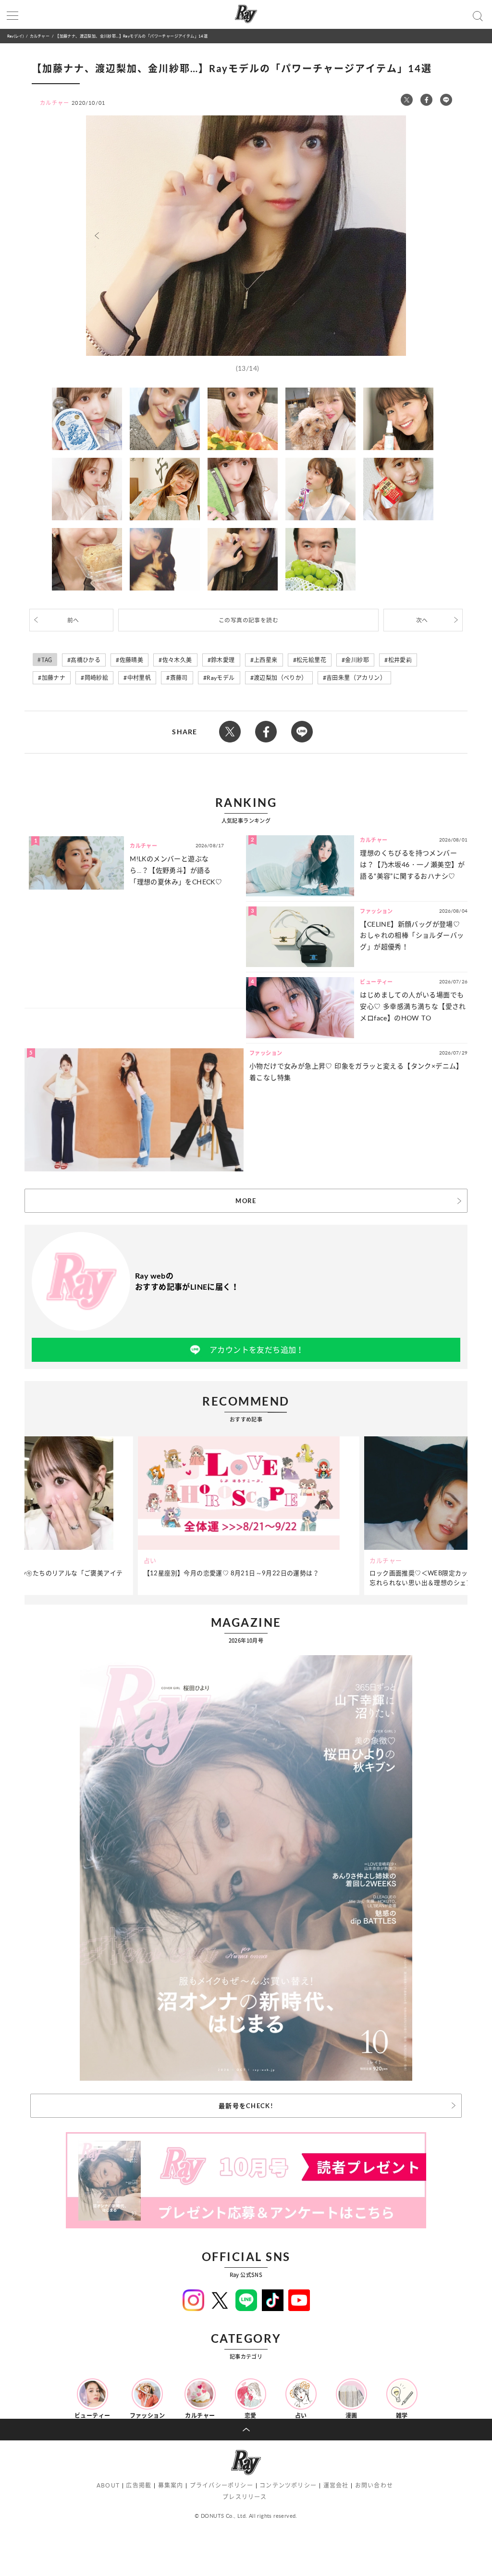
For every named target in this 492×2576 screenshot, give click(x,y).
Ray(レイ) (15, 36)
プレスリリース (245, 2497)
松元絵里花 (311, 660)
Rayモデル (221, 678)
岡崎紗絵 (97, 678)
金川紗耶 (357, 660)
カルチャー (40, 36)
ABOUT (108, 2485)
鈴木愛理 (223, 660)
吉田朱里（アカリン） (356, 678)
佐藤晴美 (132, 660)
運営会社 (336, 2485)
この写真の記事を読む (248, 620)
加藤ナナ (54, 678)
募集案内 (171, 2485)
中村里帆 (139, 678)
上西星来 (266, 660)
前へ (73, 620)
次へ (422, 620)
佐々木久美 (177, 660)
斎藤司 (179, 678)
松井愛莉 (400, 660)
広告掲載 (139, 2485)
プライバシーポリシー (221, 2485)
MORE (246, 1201)
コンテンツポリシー (288, 2485)
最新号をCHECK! (246, 2106)
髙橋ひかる (86, 660)
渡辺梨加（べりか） (281, 678)
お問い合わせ (374, 2485)
